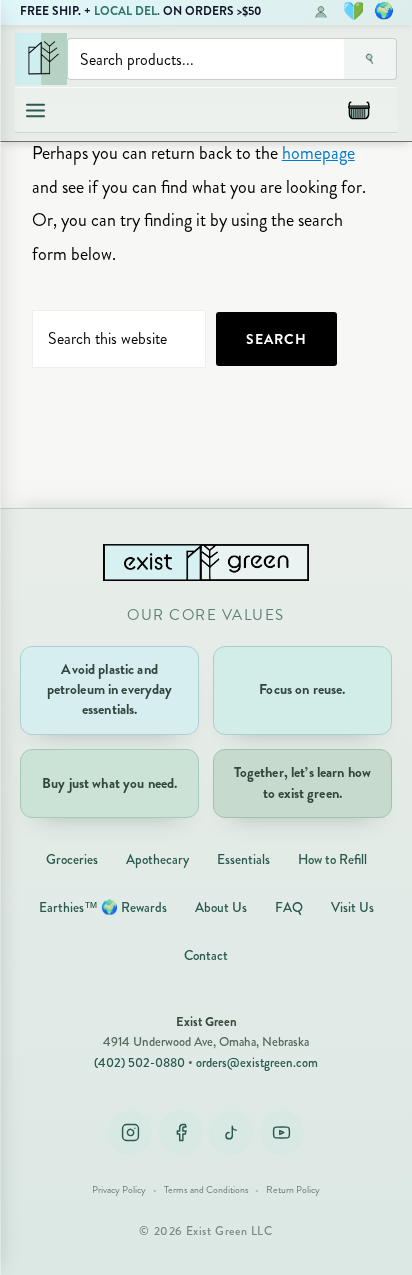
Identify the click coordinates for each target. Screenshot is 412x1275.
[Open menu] (35, 110)
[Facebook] (181, 1133)
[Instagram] (130, 1133)
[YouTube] (282, 1133)
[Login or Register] (321, 11)
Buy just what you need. (109, 783)
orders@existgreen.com (257, 1063)
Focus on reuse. (302, 689)
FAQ (289, 907)
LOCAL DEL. (127, 11)
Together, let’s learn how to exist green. (303, 782)
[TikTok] (231, 1133)
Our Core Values (206, 615)
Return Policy (293, 1190)
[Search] (370, 59)
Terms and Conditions (206, 1190)
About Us (221, 907)
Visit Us (352, 907)
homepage (318, 153)
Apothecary (157, 859)
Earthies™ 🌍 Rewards (103, 907)
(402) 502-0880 (139, 1063)
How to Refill (332, 859)
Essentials (243, 859)
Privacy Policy (119, 1190)
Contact (206, 955)
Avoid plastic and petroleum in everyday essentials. (110, 689)
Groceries (72, 859)
